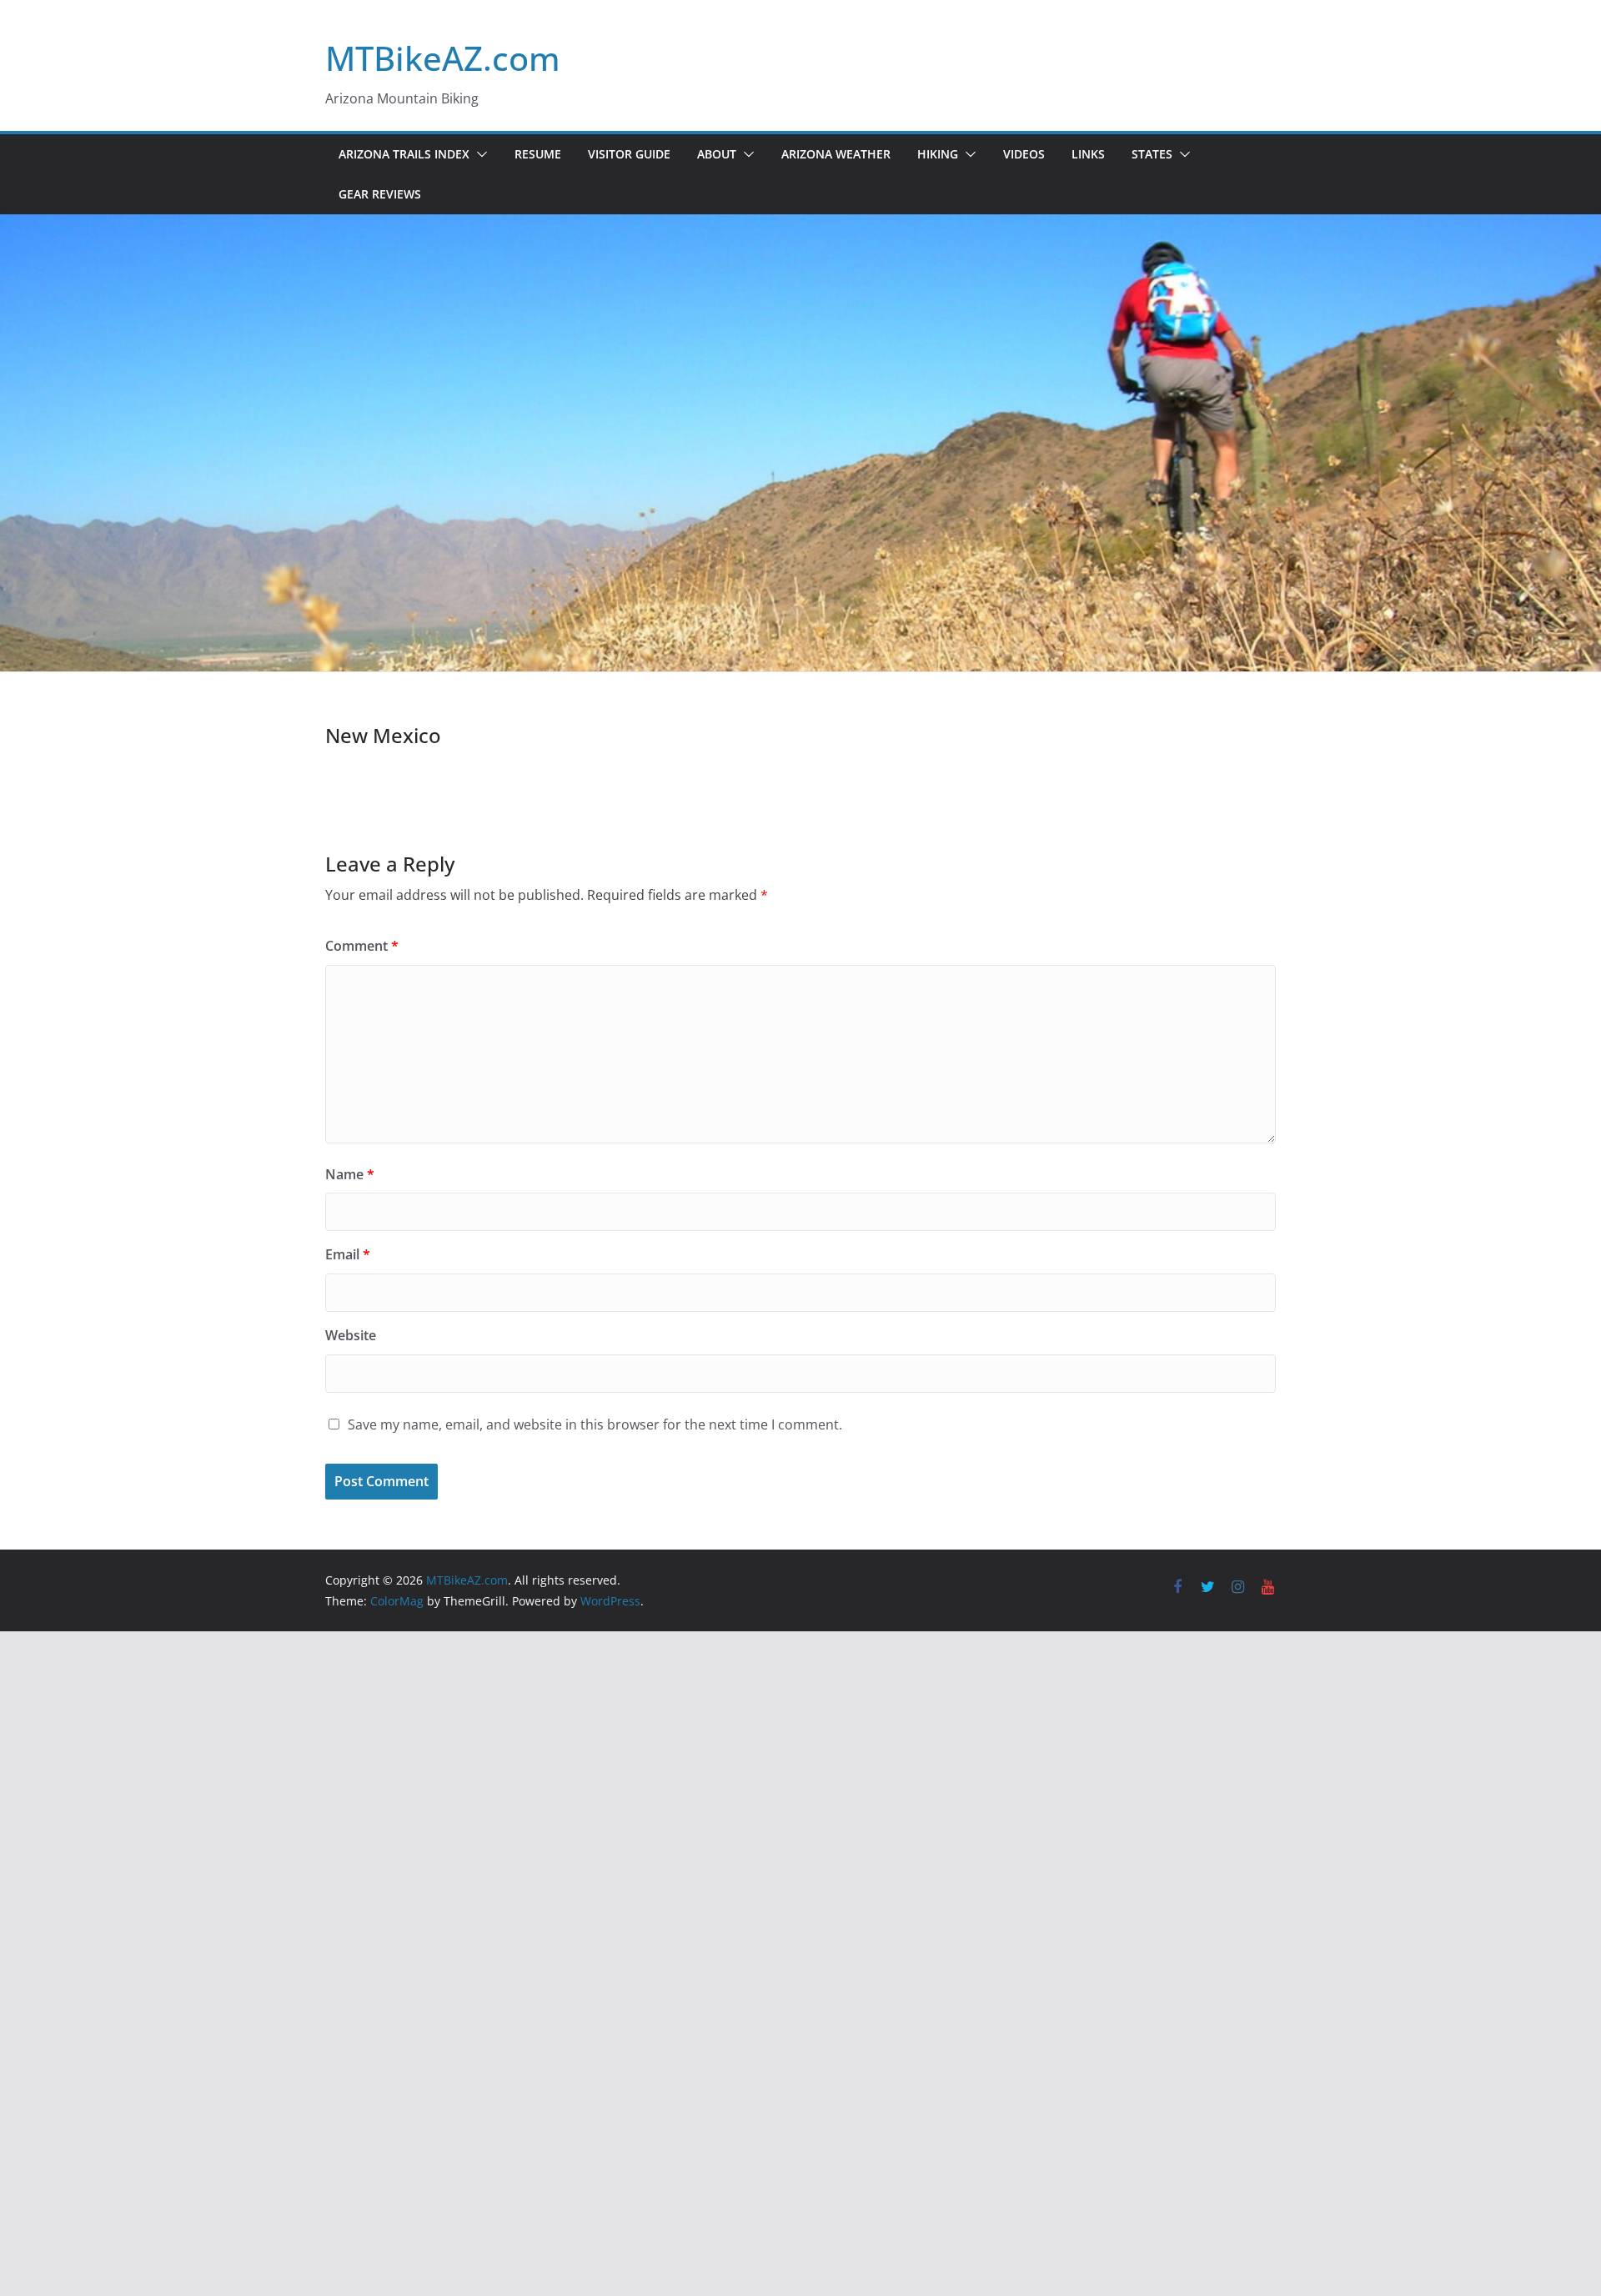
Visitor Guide (629, 154)
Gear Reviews (380, 194)
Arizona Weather (836, 154)
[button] (479, 154)
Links (1088, 154)
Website (351, 1335)
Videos (1024, 154)
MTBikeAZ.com (443, 58)
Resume (538, 154)
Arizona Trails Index (404, 154)
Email (348, 1254)
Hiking (938, 154)
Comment (362, 946)
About (717, 154)
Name (350, 1174)
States (1152, 154)
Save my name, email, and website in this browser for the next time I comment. (595, 1424)
